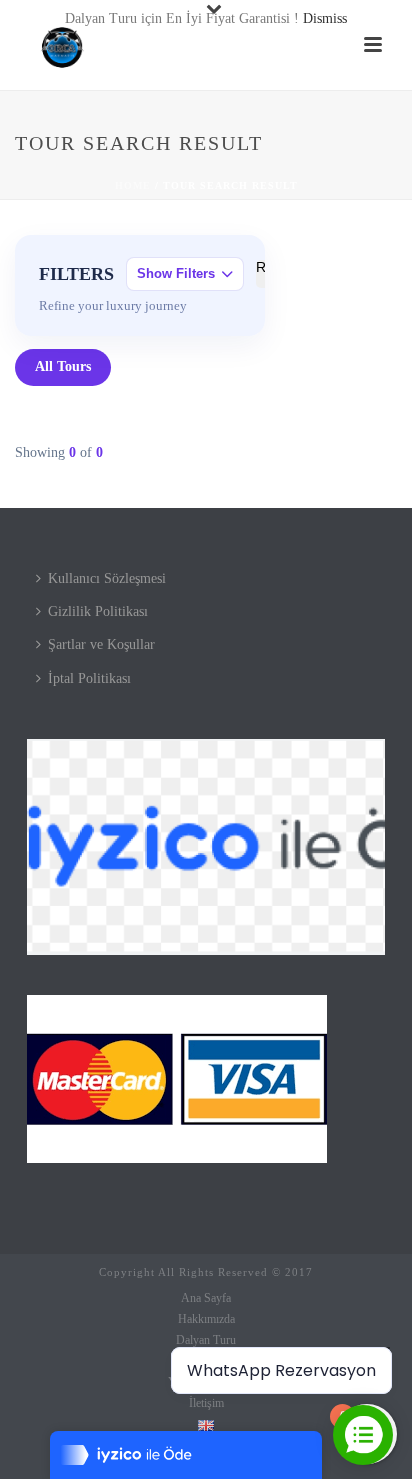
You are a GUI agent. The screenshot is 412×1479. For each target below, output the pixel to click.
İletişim (206, 1403)
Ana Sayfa (206, 1298)
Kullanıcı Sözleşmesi (107, 578)
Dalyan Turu (206, 1340)
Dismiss (325, 18)
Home (133, 185)
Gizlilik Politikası (98, 611)
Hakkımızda (206, 1319)
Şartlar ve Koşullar (101, 644)
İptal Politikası (89, 678)
